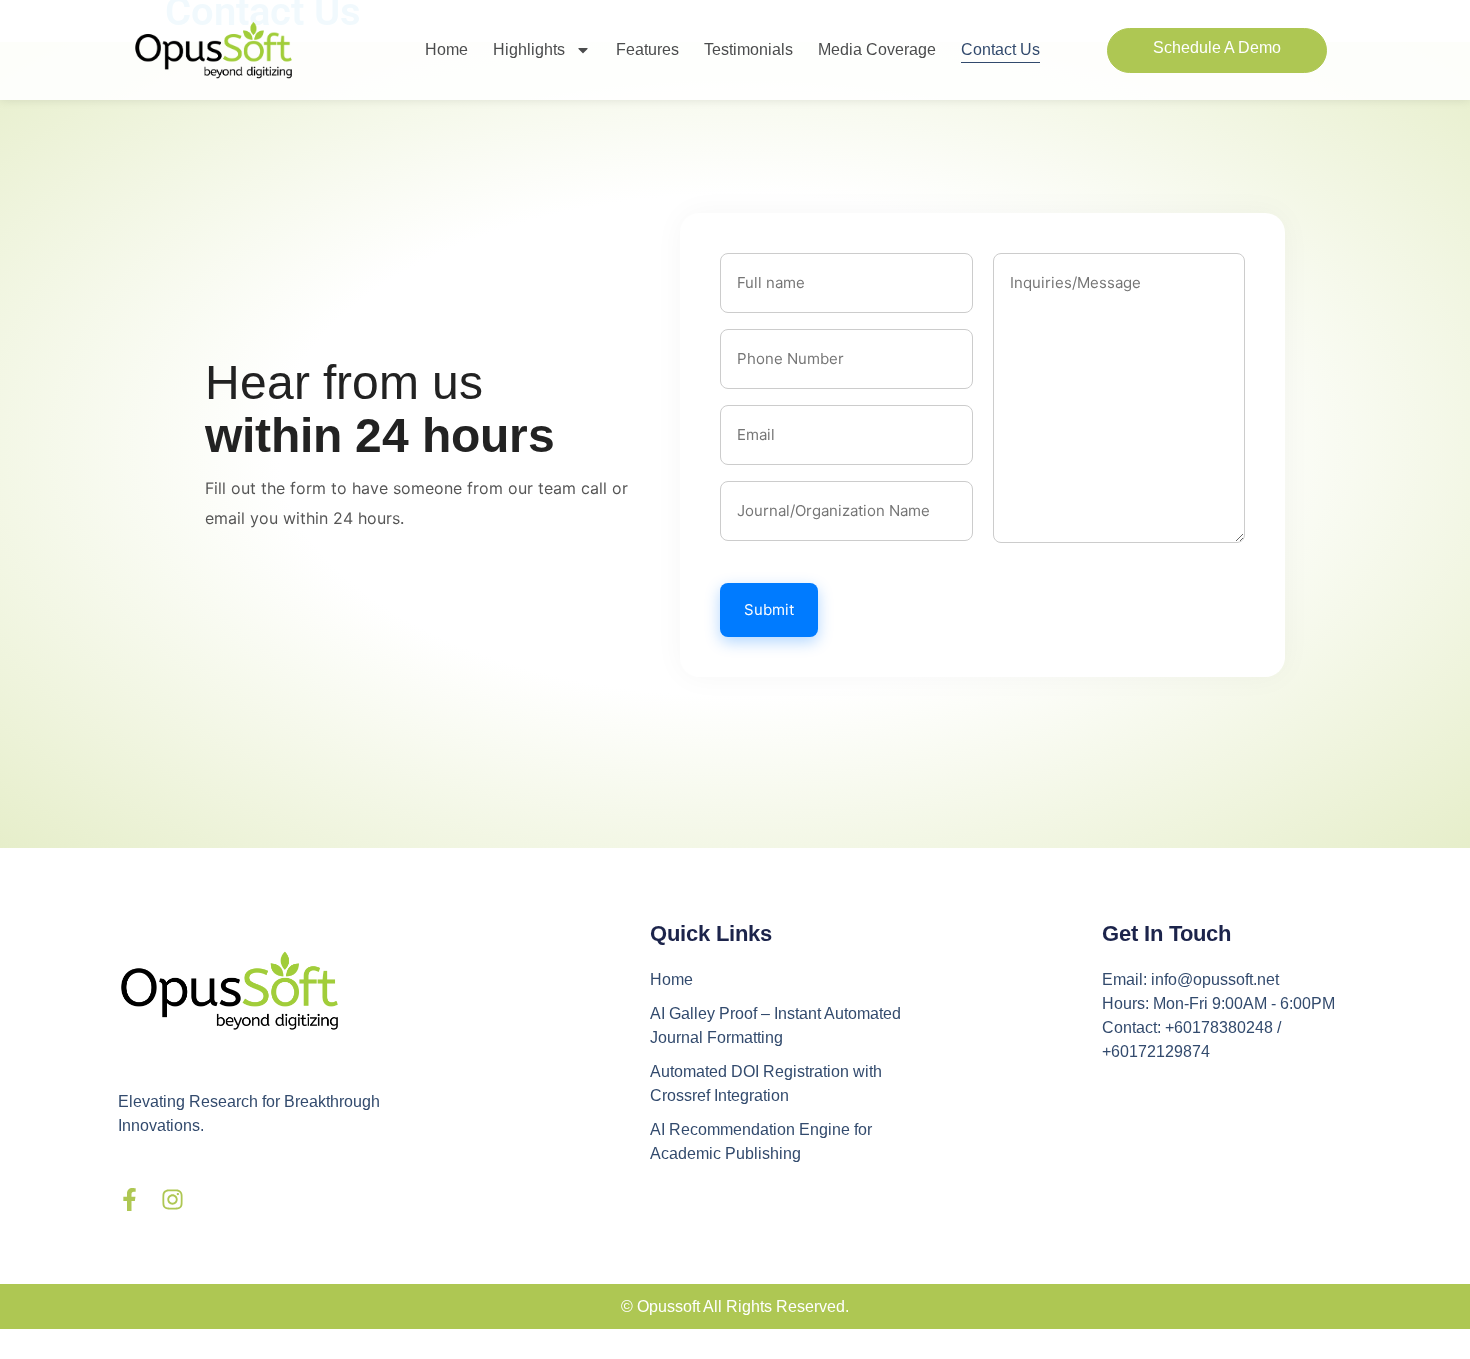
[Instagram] (172, 1199)
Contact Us (1000, 49)
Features (647, 49)
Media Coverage (877, 49)
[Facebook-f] (129, 1199)
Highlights (529, 49)
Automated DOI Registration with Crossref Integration (766, 1083)
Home (446, 49)
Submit (769, 609)
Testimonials (748, 49)
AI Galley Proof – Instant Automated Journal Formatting (775, 1025)
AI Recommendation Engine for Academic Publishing (761, 1141)
